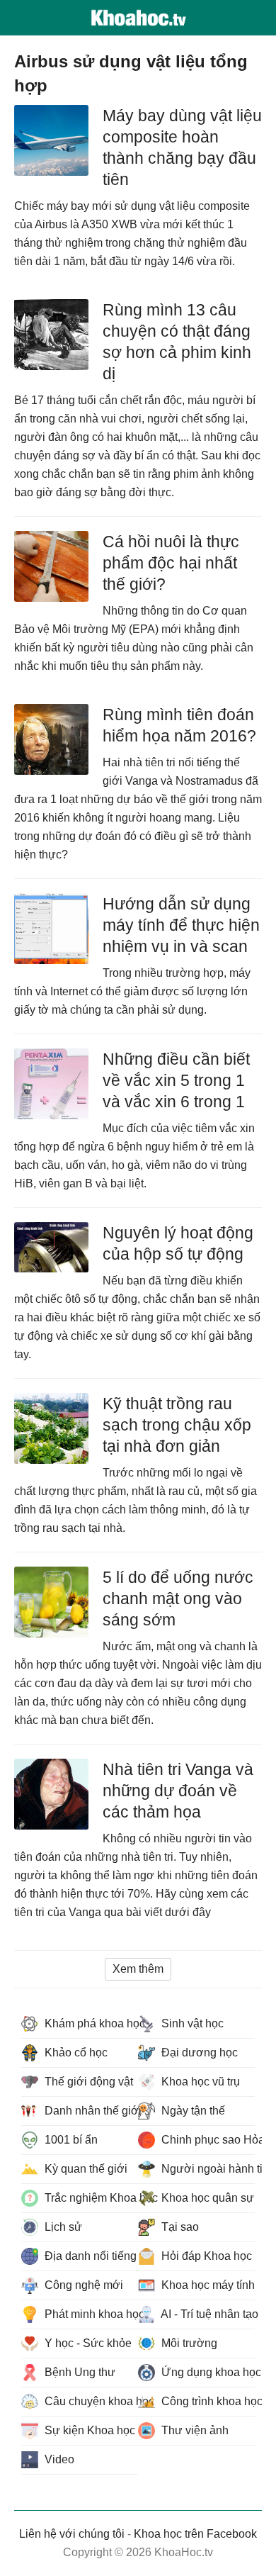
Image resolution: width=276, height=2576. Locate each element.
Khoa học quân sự (206, 2198)
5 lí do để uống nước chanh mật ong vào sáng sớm (178, 1598)
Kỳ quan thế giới (85, 2169)
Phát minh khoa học (90, 2314)
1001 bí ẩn (70, 2140)
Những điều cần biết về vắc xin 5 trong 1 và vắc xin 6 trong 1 (176, 1080)
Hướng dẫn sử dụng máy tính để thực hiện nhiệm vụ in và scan (181, 925)
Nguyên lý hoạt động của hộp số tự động (178, 1243)
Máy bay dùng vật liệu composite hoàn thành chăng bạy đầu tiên (182, 147)
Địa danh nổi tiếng (89, 2256)
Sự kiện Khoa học (88, 2430)
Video (58, 2459)
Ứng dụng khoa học (207, 2372)
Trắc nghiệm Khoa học (90, 2198)
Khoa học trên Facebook (195, 2534)
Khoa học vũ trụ (199, 2082)
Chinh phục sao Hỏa (207, 2140)
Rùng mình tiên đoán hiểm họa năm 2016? (179, 725)
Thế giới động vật (87, 2082)
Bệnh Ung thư (79, 2372)
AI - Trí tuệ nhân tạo (207, 2314)
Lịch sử (62, 2227)
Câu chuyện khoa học (90, 2401)
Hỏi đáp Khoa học (205, 2256)
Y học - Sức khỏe (87, 2343)
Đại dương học (198, 2053)
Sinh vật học (191, 2023)
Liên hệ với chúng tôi (72, 2534)
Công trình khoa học (207, 2401)
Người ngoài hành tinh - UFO (207, 2169)
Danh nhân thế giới (90, 2111)
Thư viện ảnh (194, 2430)
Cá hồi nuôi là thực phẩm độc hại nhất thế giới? (171, 563)
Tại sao (179, 2227)
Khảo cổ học (75, 2053)
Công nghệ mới (82, 2285)
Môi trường (188, 2343)
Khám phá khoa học (90, 2023)
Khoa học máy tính (207, 2285)
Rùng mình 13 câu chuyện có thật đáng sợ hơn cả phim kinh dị (177, 342)
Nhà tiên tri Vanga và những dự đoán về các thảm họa (178, 1791)
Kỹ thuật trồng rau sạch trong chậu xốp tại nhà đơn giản (177, 1425)
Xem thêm (138, 1969)
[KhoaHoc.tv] (138, 18)
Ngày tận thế (192, 2111)
